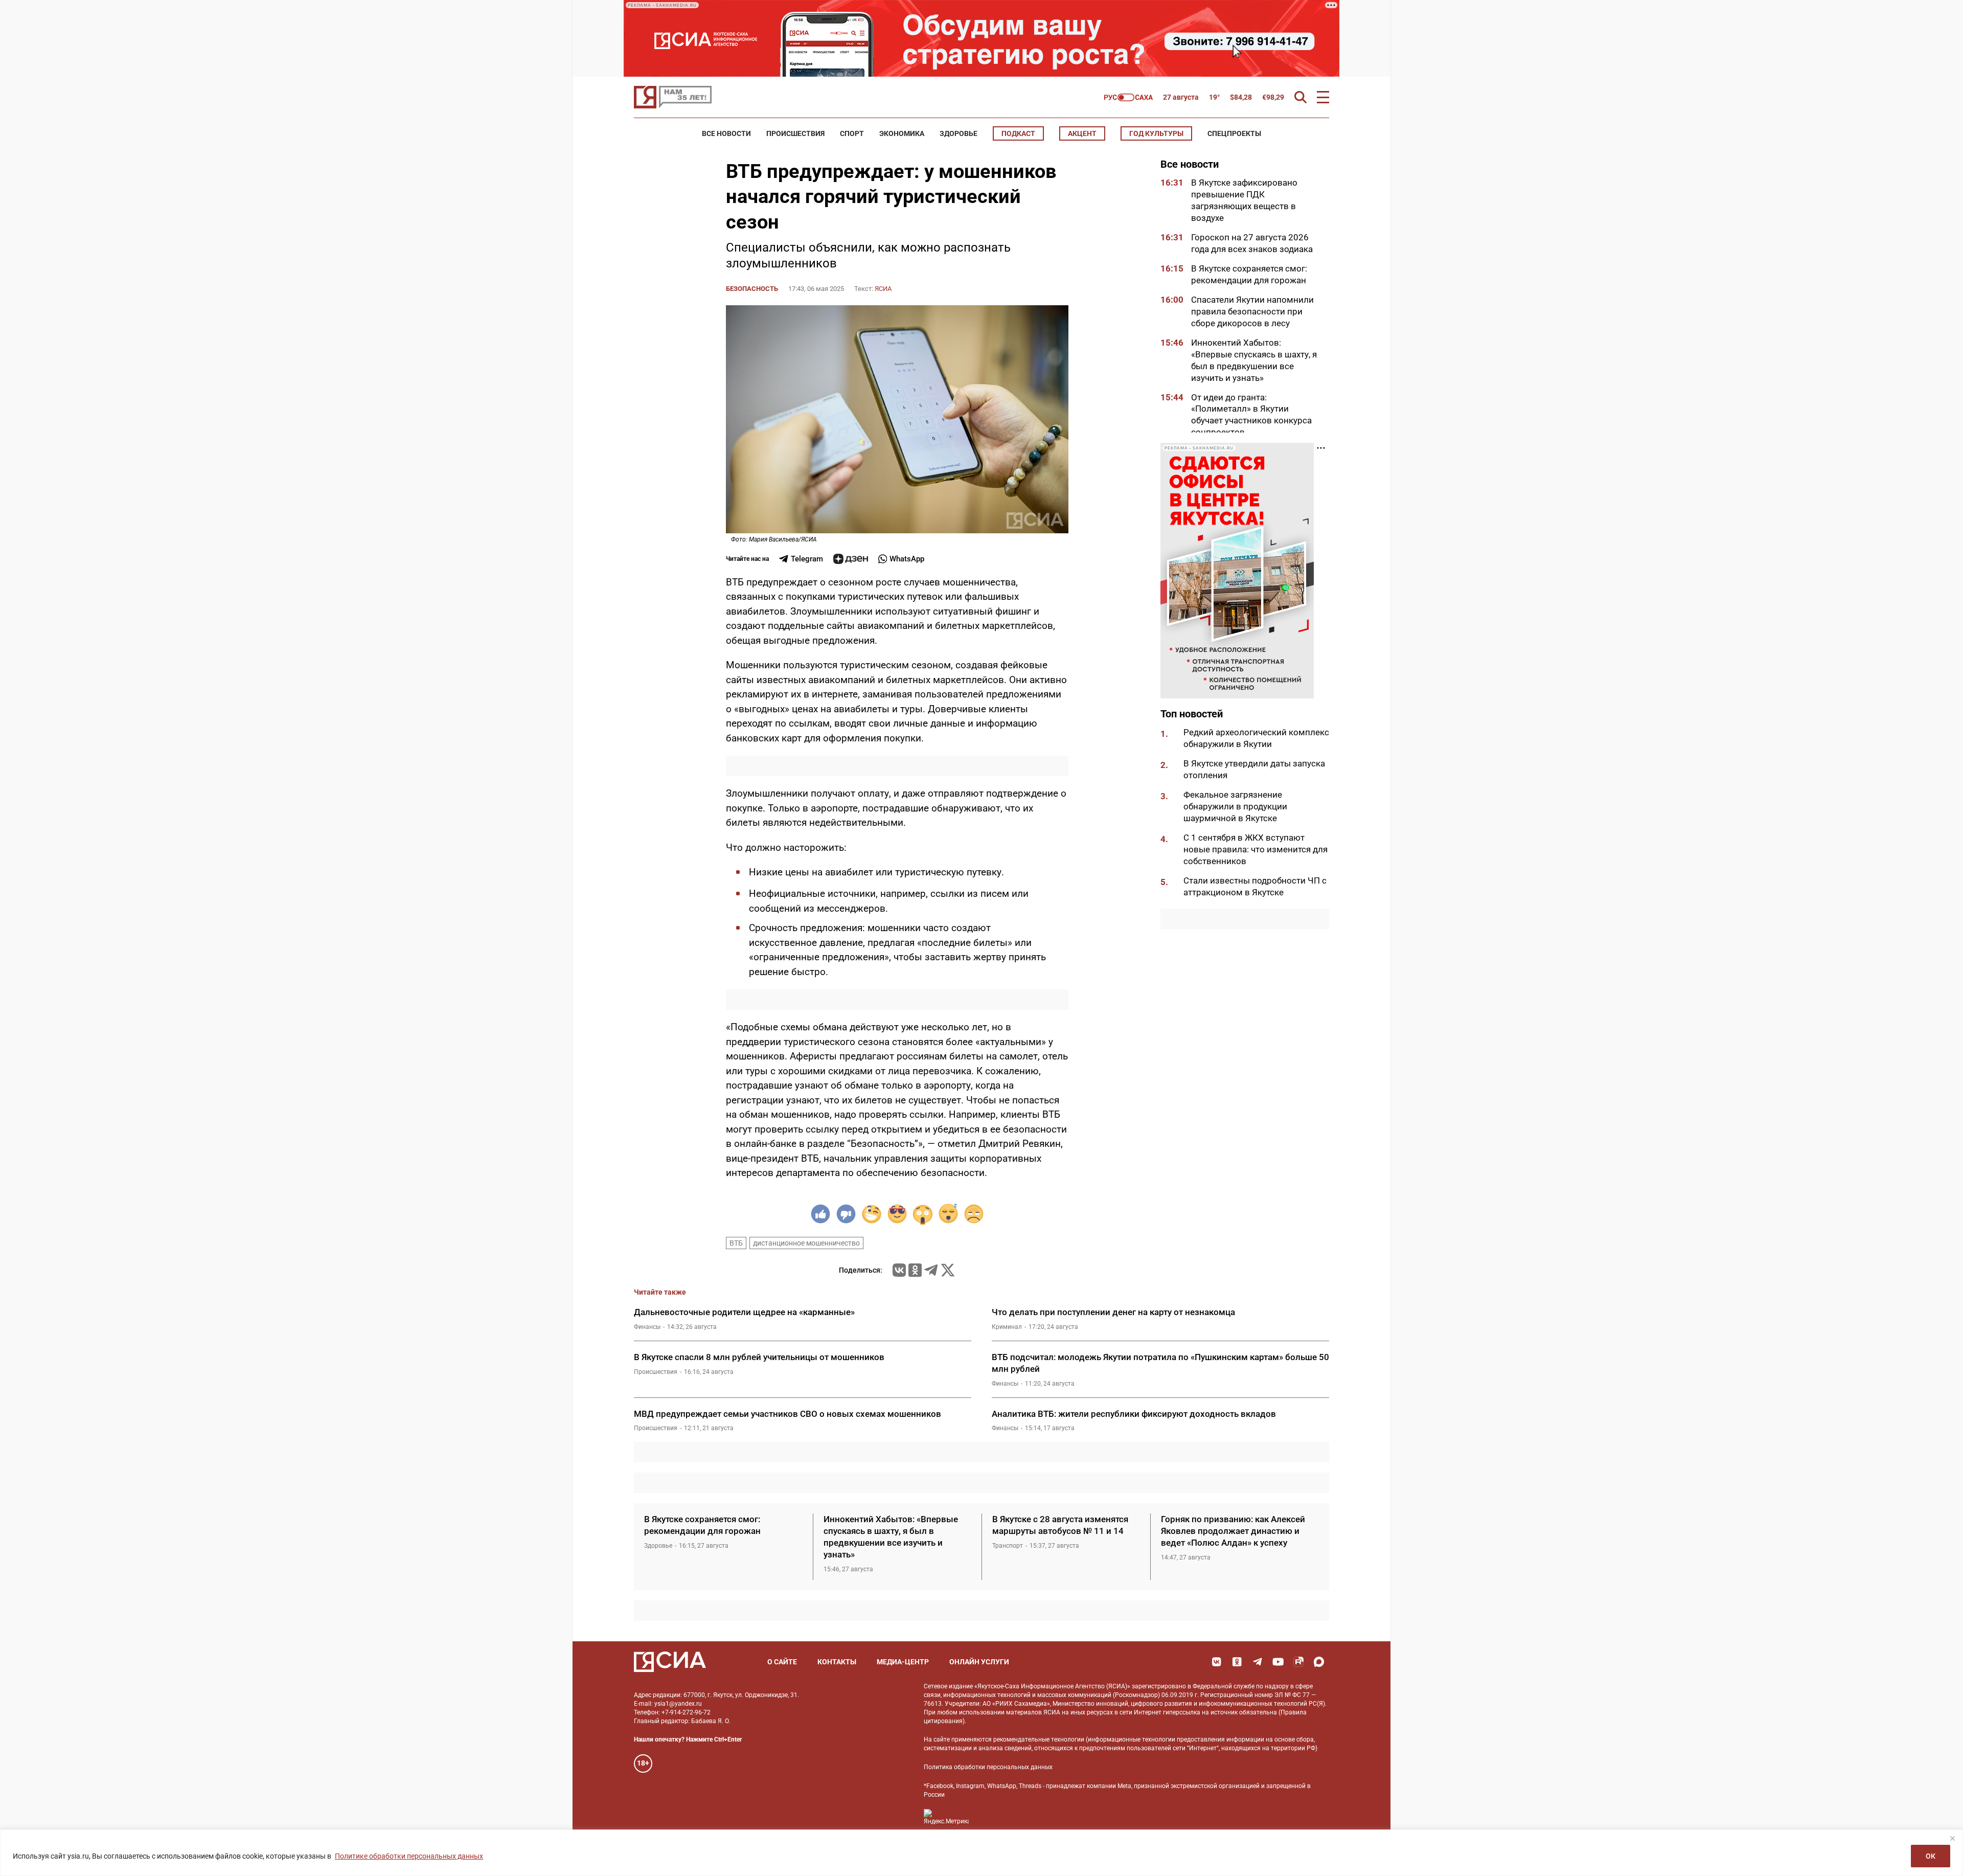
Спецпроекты (1234, 133)
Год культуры (1156, 133)
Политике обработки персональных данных (409, 1856)
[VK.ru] (899, 1270)
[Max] (1319, 1662)
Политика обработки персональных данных (988, 1767)
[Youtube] (1278, 1662)
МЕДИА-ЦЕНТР (903, 1662)
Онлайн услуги (979, 1662)
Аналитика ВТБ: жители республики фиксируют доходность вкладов (1134, 1414)
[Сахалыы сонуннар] (1128, 97)
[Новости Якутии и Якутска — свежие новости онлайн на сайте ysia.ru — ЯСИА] (673, 97)
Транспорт (1008, 1546)
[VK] (1217, 1662)
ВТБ (736, 1243)
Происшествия (795, 133)
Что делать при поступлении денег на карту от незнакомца (1113, 1312)
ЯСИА (883, 289)
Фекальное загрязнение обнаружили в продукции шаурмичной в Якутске (1235, 806)
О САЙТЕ (782, 1662)
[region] (981, 1853)
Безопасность (752, 289)
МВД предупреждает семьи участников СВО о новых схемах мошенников (788, 1414)
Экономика (902, 133)
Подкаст (1018, 133)
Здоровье (958, 133)
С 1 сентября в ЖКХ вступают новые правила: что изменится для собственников (1256, 849)
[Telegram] (931, 1270)
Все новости (726, 133)
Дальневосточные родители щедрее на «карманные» (744, 1312)
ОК (1931, 1856)
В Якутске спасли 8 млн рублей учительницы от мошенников (759, 1357)
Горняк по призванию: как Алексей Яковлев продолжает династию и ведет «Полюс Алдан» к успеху (1233, 1531)
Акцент (1082, 133)
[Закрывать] (1952, 1838)
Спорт (852, 133)
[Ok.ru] (915, 1270)
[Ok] (1237, 1662)
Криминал (1007, 1327)
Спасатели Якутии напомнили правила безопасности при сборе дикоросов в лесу (1252, 311)
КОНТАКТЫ (837, 1662)
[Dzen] (851, 559)
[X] (948, 1270)
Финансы (647, 1327)
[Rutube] (1298, 1662)
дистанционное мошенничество (806, 1243)
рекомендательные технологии (1039, 1739)
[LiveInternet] (987, 1817)
